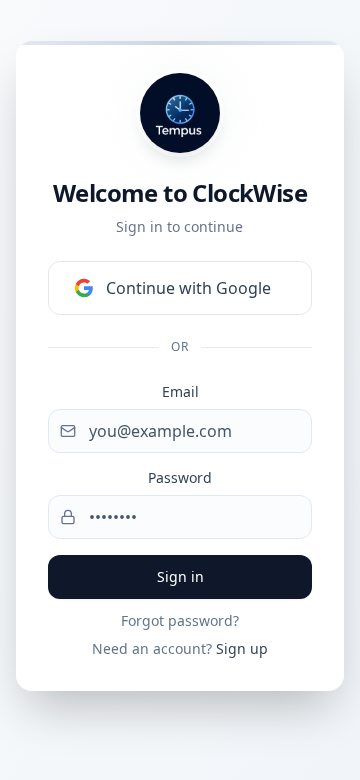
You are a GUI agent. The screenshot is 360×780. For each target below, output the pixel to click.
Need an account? (180, 648)
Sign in (180, 576)
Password (180, 477)
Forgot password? (180, 620)
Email (180, 391)
